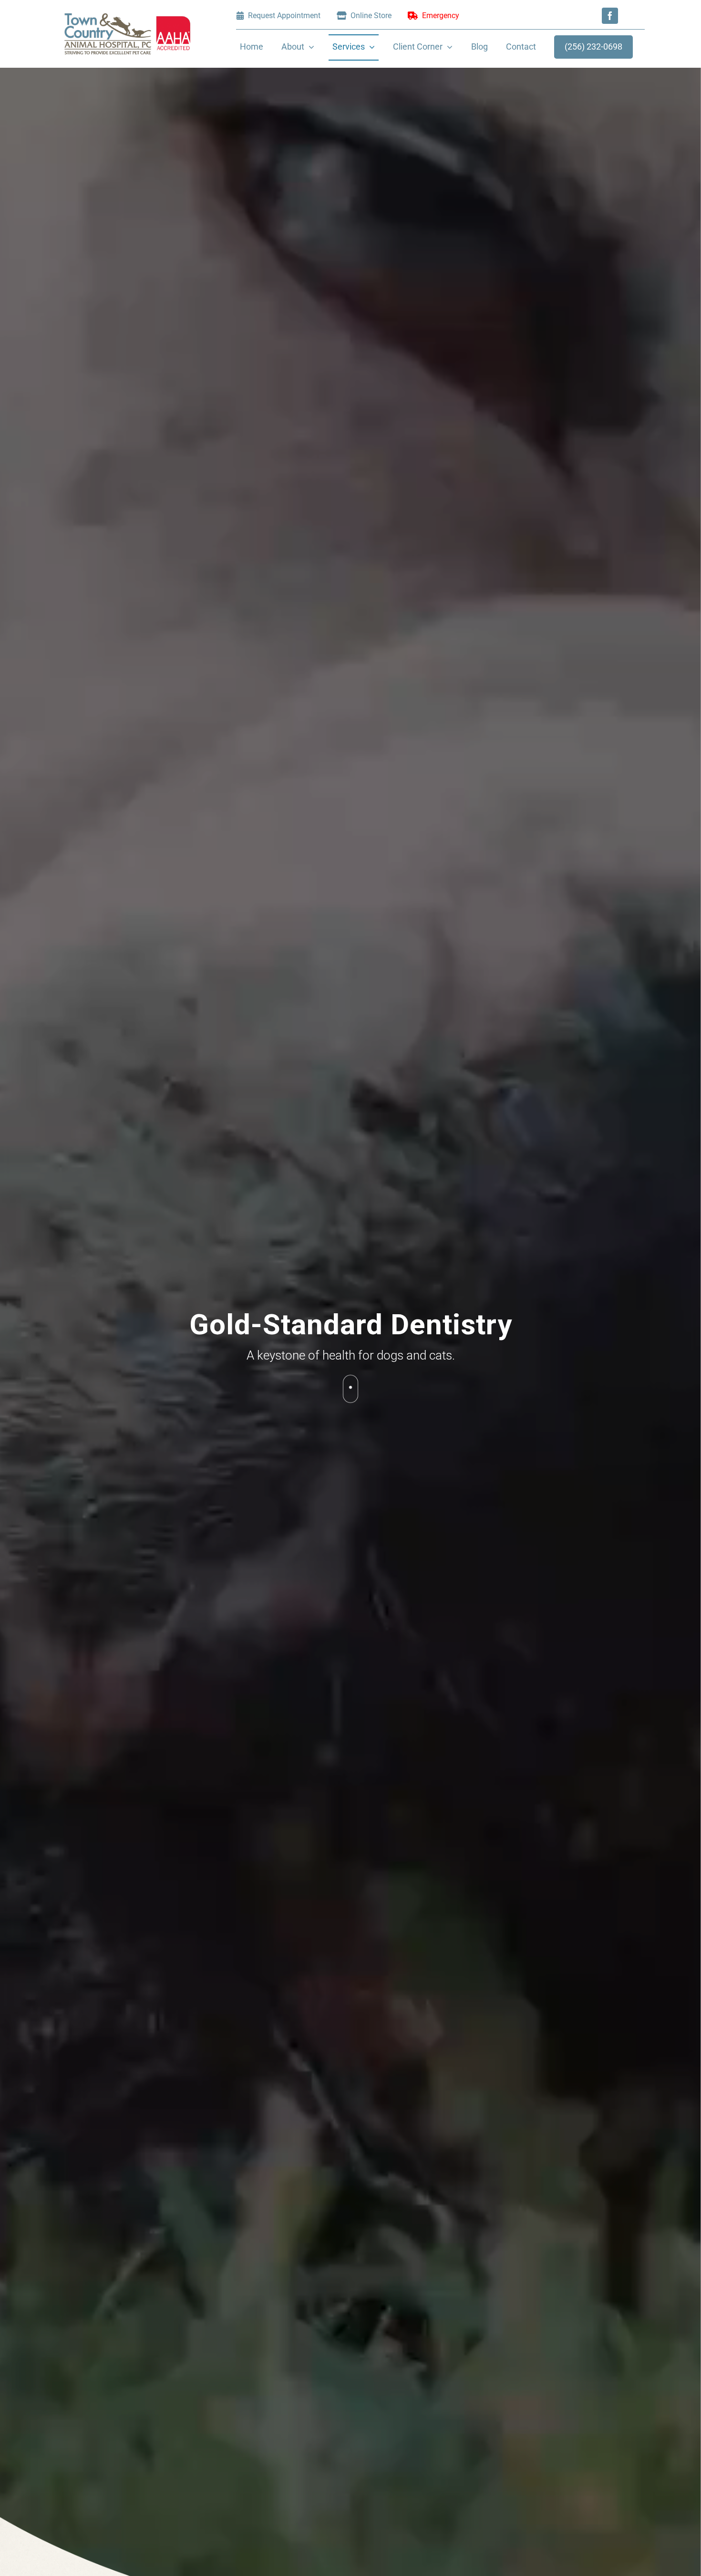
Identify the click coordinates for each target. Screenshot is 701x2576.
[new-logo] (127, 17)
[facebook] (610, 16)
